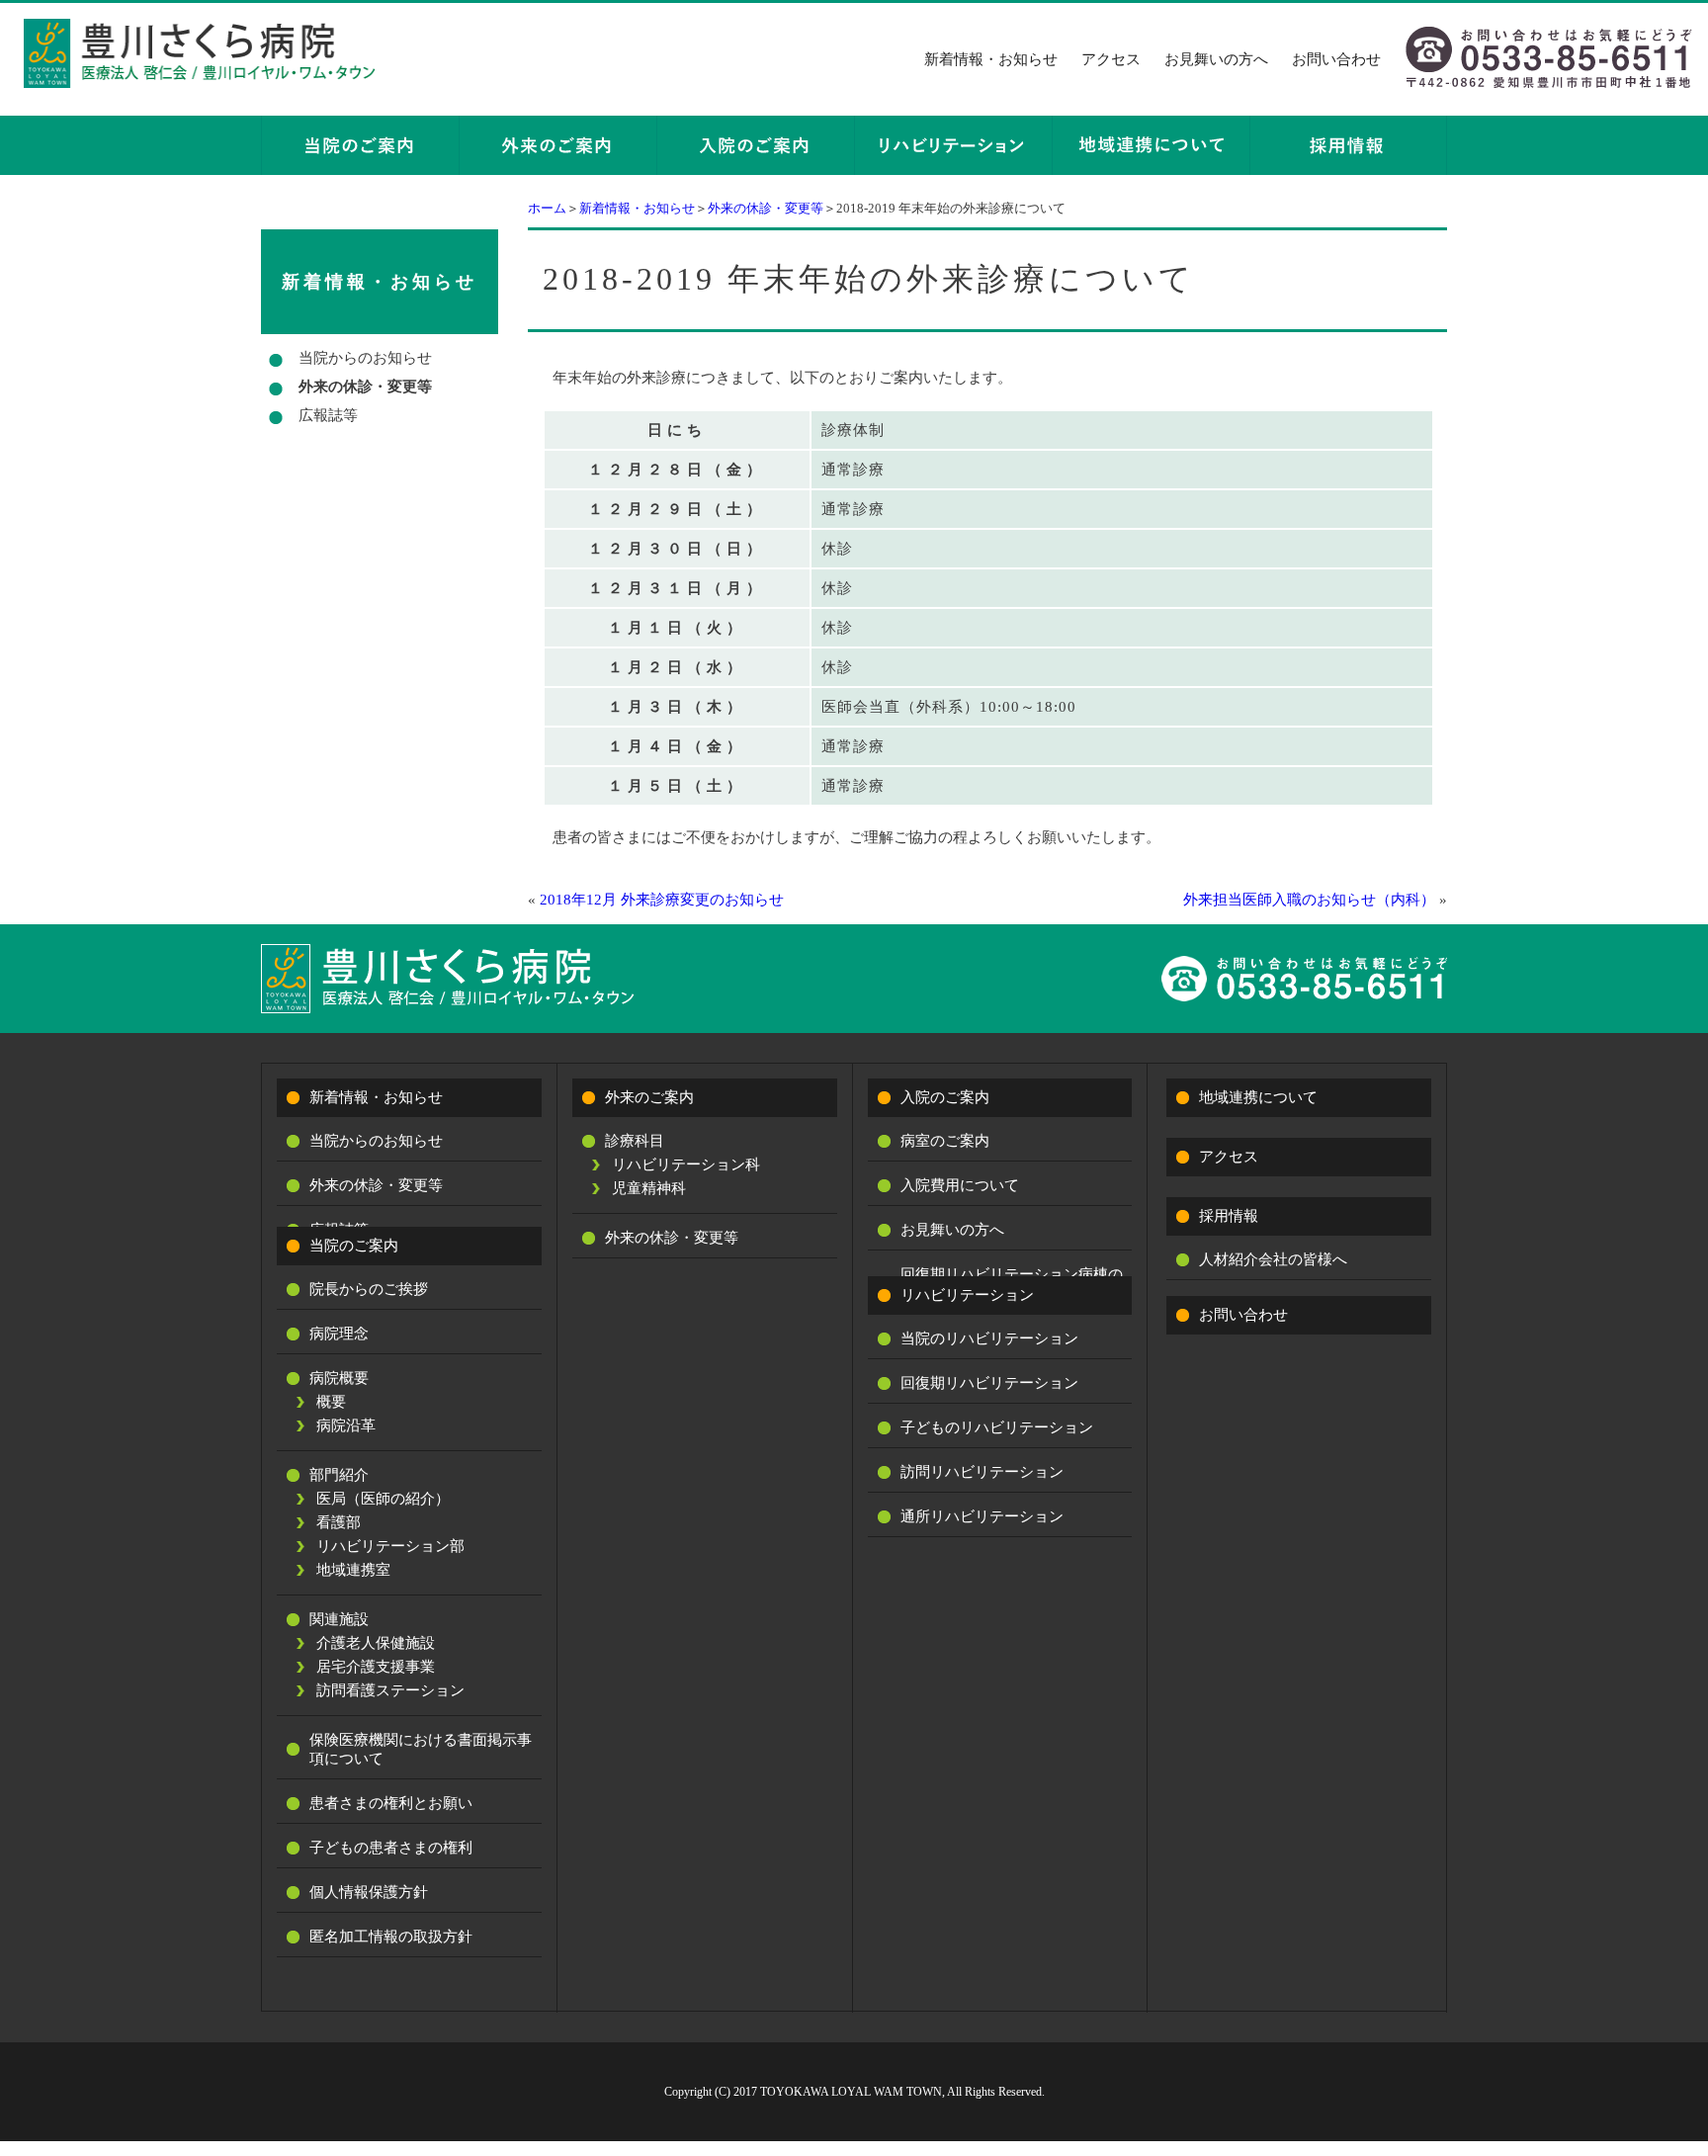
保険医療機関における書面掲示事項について (421, 1749)
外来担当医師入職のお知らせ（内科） (1309, 900)
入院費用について (960, 1185)
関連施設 (339, 1619)
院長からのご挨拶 (369, 1289)
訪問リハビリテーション (982, 1472)
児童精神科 (649, 1188)
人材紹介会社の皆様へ (1273, 1259)
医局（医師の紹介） (383, 1499)
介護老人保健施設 (376, 1643)
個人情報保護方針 (369, 1892)
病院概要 (339, 1378)
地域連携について (1258, 1097)
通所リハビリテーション (982, 1516)
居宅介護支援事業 (376, 1667)
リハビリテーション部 (390, 1546)
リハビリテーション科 (686, 1164)
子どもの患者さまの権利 (391, 1848)
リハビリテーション (967, 1295)
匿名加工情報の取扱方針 (391, 1937)
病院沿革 (346, 1425)
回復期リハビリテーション (989, 1383)
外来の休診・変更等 (766, 208)
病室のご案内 (945, 1141)
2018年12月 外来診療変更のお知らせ (662, 900)
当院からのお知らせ (365, 358)
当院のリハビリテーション (989, 1338)
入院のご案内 (945, 1097)
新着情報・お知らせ (991, 59)
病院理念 (339, 1334)
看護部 (339, 1522)
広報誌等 (328, 415)
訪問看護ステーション (390, 1690)
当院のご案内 (354, 1246)
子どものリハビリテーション (997, 1427)
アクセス (1111, 59)
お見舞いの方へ (1216, 59)
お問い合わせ (1336, 59)
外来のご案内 (649, 1097)
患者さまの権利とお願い (391, 1803)
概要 (331, 1402)
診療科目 (635, 1141)
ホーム (547, 208)
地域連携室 (353, 1570)
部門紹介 (339, 1475)
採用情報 (1229, 1216)
